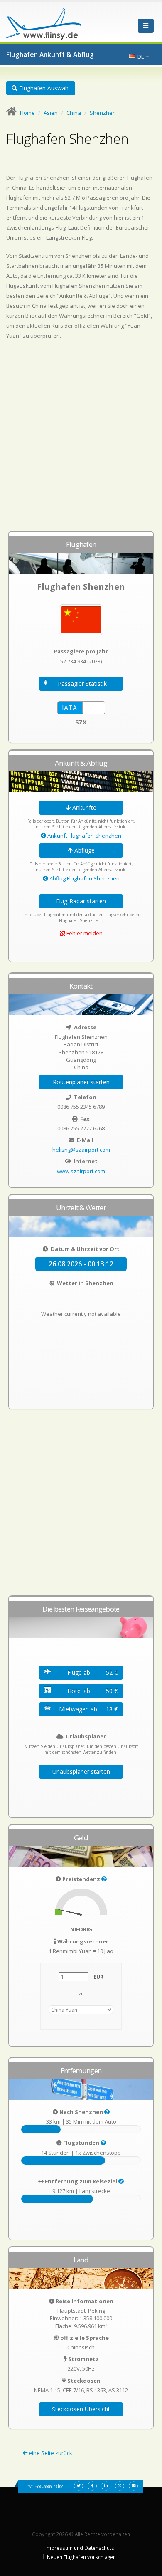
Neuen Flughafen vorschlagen (81, 2557)
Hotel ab (92, 1691)
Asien (51, 113)
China (74, 113)
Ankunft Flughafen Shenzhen (84, 836)
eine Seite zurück (50, 2453)
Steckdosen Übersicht (81, 2409)
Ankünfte (83, 807)
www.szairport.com (81, 1171)
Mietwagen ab (88, 1709)
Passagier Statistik (82, 684)
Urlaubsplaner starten (81, 1771)
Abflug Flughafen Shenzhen (84, 878)
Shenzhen (103, 113)
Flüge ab (92, 1672)
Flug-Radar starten (81, 901)
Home (27, 113)
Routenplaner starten (81, 1082)
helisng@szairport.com (81, 1150)
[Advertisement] (81, 439)
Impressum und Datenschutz (80, 2548)
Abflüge (84, 850)
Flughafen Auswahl (44, 88)
